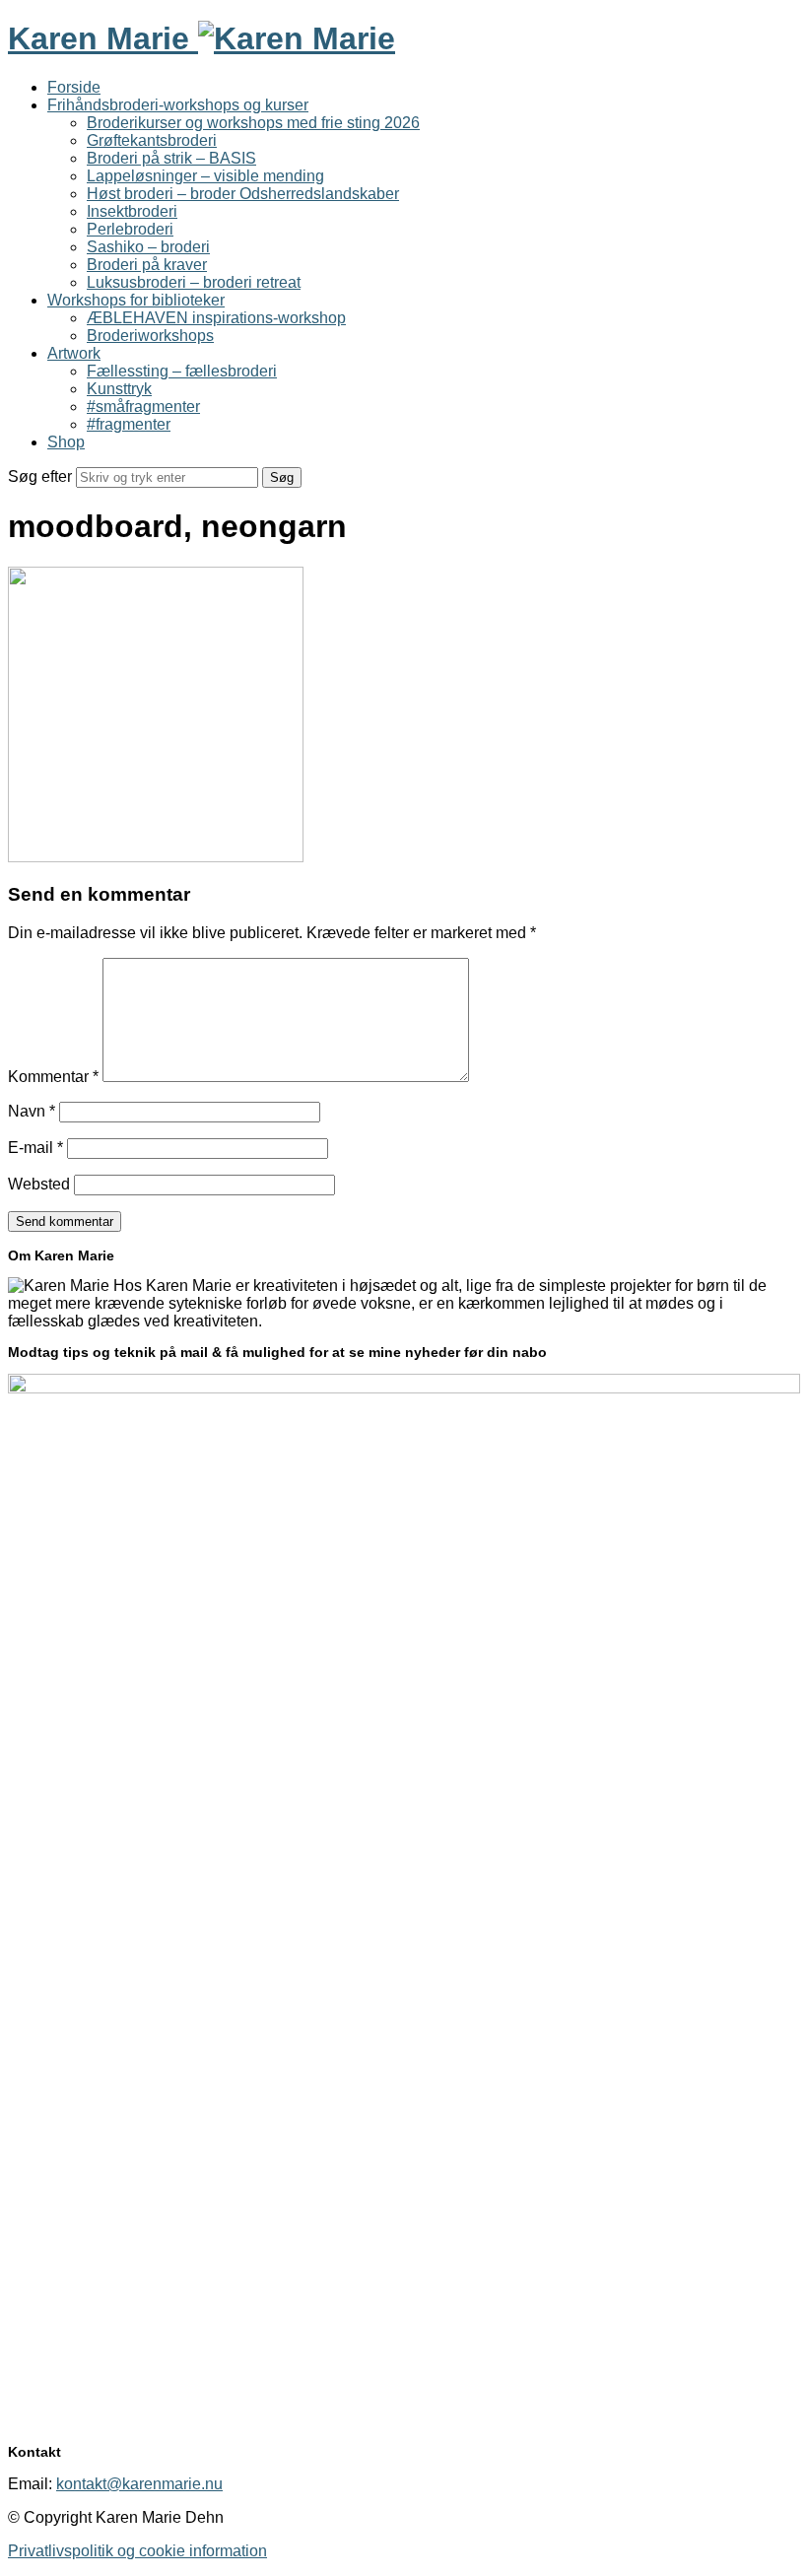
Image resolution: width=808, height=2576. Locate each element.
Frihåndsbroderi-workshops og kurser (178, 105)
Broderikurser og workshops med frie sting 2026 (253, 123)
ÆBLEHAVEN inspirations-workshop (216, 318)
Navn (32, 1111)
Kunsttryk (119, 389)
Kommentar (53, 1077)
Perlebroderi (130, 229)
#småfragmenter (143, 407)
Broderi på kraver (147, 265)
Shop (66, 442)
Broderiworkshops (150, 336)
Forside (74, 87)
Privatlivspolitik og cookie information (137, 2551)
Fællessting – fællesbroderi (182, 371)
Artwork (74, 353)
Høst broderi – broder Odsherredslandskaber (243, 194)
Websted (39, 1184)
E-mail (35, 1148)
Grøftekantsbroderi (152, 140)
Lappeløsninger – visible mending (205, 176)
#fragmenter (129, 424)
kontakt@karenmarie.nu (139, 2484)
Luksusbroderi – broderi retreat (194, 282)
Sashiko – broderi (148, 247)
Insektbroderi (132, 211)
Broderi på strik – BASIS (171, 158)
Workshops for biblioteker (136, 300)
